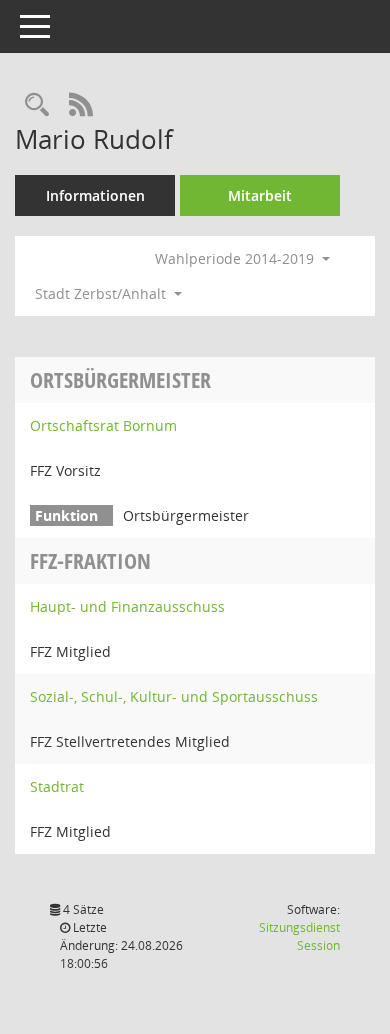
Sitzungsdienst (299, 936)
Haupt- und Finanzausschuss (127, 606)
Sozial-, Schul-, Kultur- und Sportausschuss (174, 696)
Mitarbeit (260, 195)
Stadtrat (57, 786)
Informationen (95, 195)
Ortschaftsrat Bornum (103, 425)
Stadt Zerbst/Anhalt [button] (102, 293)
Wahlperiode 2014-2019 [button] (236, 258)
